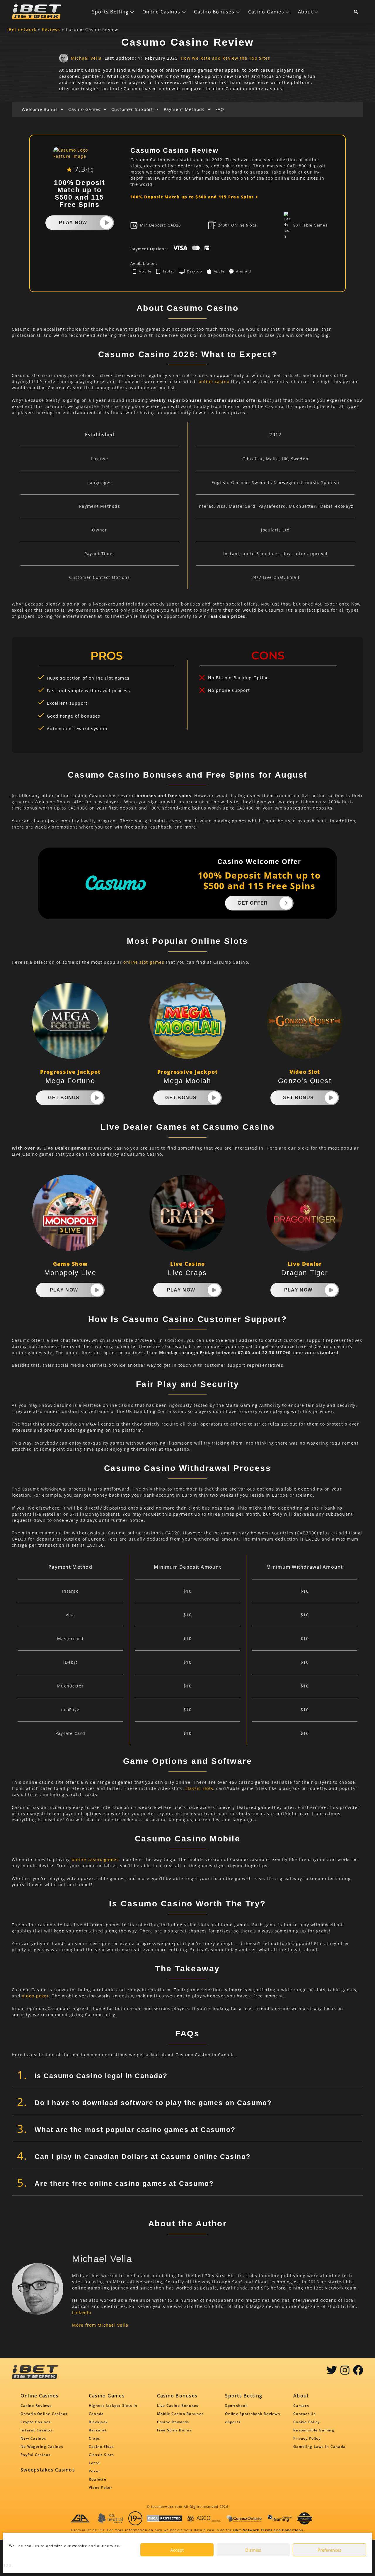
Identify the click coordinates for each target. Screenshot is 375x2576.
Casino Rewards (173, 2422)
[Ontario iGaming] (280, 2518)
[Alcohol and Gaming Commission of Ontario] (204, 2518)
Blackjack (98, 2422)
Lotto (94, 2463)
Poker (94, 2471)
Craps (94, 2438)
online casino (214, 381)
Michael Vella (86, 58)
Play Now (73, 223)
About (306, 12)
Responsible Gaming (314, 2430)
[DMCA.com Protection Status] (165, 2518)
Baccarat (98, 2430)
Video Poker (101, 2487)
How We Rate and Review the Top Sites (225, 58)
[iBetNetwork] (37, 12)
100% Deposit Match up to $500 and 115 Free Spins (192, 197)
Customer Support (132, 109)
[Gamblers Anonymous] (80, 2518)
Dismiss (253, 2550)
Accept (177, 2550)
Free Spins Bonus (174, 2430)
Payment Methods (184, 109)
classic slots (199, 1788)
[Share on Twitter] (332, 2372)
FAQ (220, 109)
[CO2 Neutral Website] (111, 2518)
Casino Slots (101, 2446)
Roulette (98, 2479)
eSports (233, 2422)
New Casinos (33, 2438)
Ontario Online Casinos (44, 2414)
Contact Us (305, 2414)
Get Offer (253, 903)
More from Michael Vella (100, 2325)
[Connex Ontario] (244, 2518)
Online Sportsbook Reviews (253, 2414)
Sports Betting (110, 12)
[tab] (187, 2076)
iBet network (22, 29)
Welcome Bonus (40, 109)
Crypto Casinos (36, 2422)
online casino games (95, 1859)
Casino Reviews (36, 2406)
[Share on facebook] (358, 2372)
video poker (35, 1996)
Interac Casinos (36, 2430)
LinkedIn (82, 2312)
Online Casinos (161, 12)
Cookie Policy (306, 2422)
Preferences (329, 2550)
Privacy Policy (307, 2438)
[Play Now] (106, 223)
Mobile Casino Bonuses (180, 2414)
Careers (301, 2406)
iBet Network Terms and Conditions (268, 2530)
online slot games (144, 962)
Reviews (51, 29)
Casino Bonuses (214, 12)
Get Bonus (64, 1098)
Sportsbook (236, 2406)
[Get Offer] (286, 903)
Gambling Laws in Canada (319, 2446)
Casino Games (266, 12)
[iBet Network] (305, 2518)
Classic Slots (101, 2455)
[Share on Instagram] (345, 2372)
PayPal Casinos (36, 2455)
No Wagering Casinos (42, 2446)
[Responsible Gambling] (135, 2518)
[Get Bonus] (97, 1098)
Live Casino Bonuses (178, 2406)
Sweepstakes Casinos (48, 2470)
